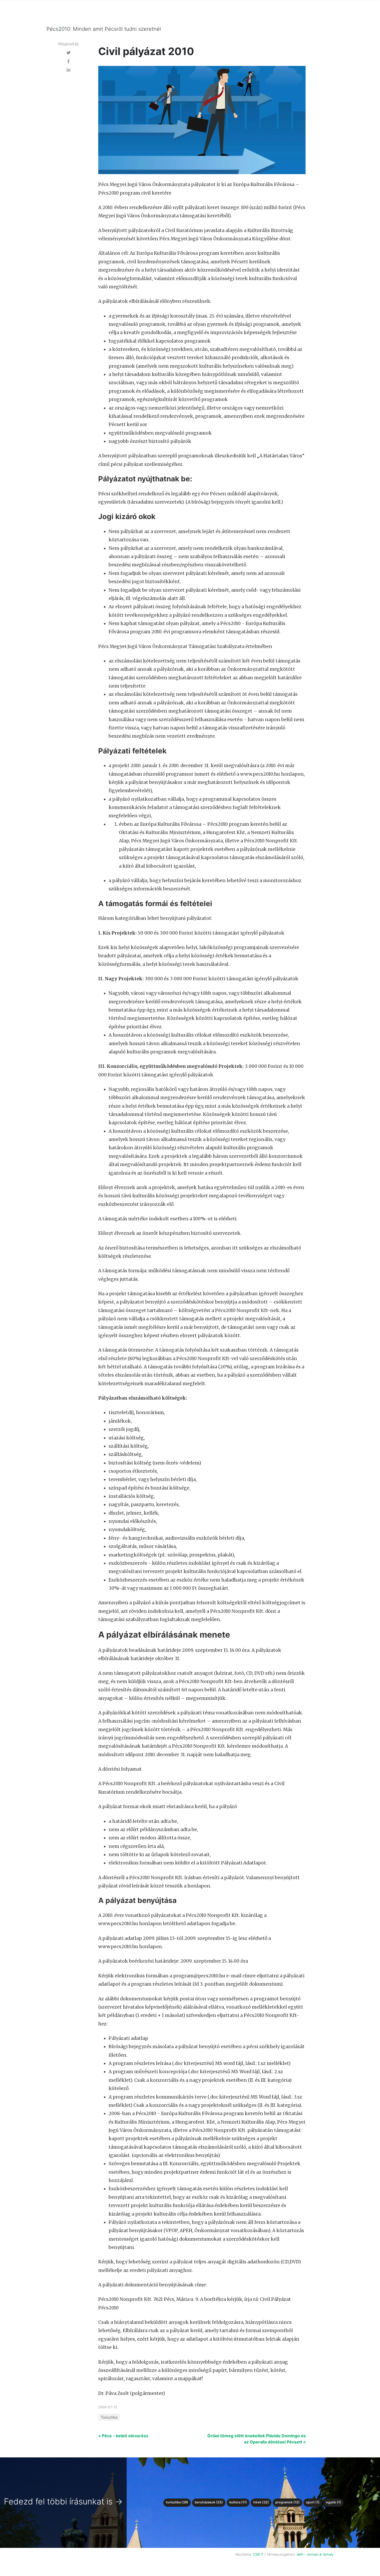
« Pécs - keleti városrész (123, 2436)
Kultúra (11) (238, 2502)
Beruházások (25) (209, 2502)
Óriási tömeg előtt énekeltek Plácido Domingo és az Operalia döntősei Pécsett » (257, 2439)
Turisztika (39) (177, 2502)
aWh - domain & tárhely (315, 2554)
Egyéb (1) (333, 2502)
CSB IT (258, 2554)
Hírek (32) (261, 2502)
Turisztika (109, 2417)
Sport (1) (313, 2502)
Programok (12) (287, 2502)
